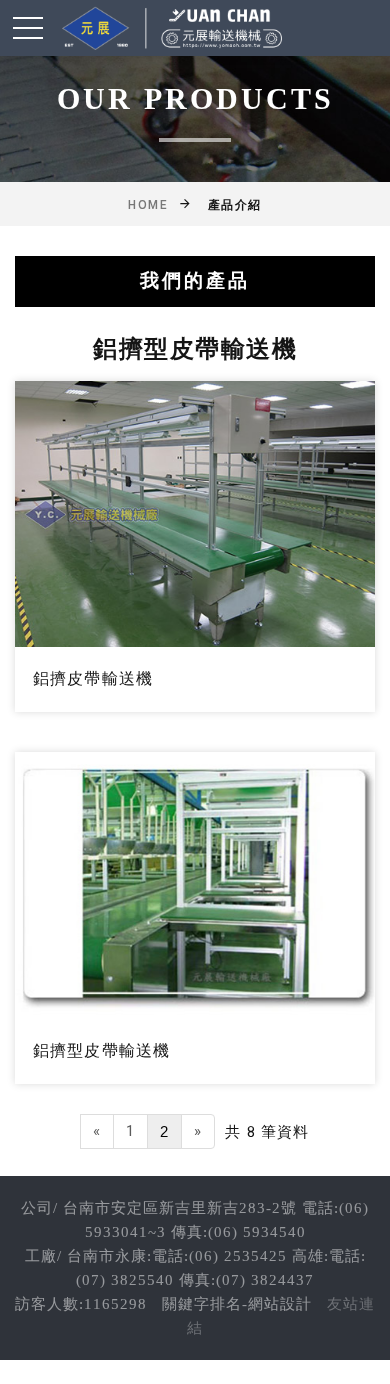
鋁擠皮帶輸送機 (93, 678)
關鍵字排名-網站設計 (237, 1304)
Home (148, 205)
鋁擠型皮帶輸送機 (101, 1050)
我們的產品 (195, 280)
